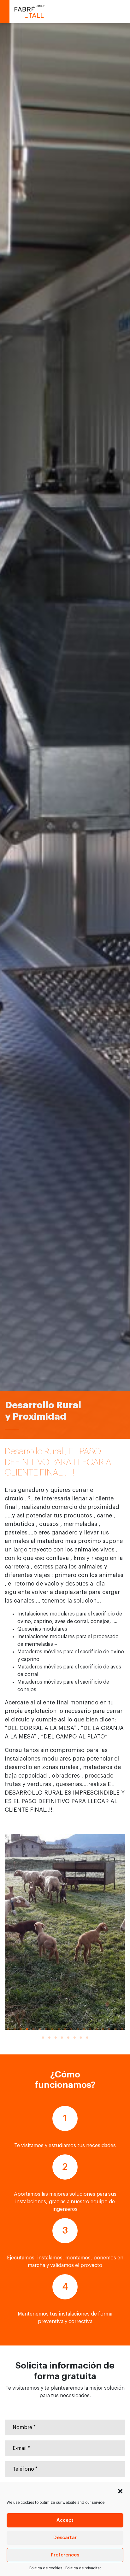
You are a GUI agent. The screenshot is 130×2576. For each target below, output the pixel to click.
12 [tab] (78, 2029)
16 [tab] (103, 2029)
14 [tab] (90, 2029)
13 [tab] (84, 2029)
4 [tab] (27, 2029)
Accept (65, 2520)
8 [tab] (52, 2029)
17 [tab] (109, 2029)
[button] (120, 2490)
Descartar (65, 2538)
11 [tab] (71, 2029)
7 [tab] (46, 2029)
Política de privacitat (83, 2568)
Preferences (65, 2555)
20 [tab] (43, 2038)
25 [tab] (74, 2038)
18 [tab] (115, 2029)
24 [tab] (68, 2038)
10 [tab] (65, 2029)
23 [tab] (62, 2038)
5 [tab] (33, 2029)
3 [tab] (21, 2029)
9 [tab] (59, 2029)
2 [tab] (15, 2029)
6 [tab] (40, 2029)
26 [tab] (81, 2038)
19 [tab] (122, 2029)
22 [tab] (56, 2038)
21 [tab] (49, 2038)
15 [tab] (97, 2029)
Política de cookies (46, 2568)
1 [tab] (8, 2029)
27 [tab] (87, 2038)
